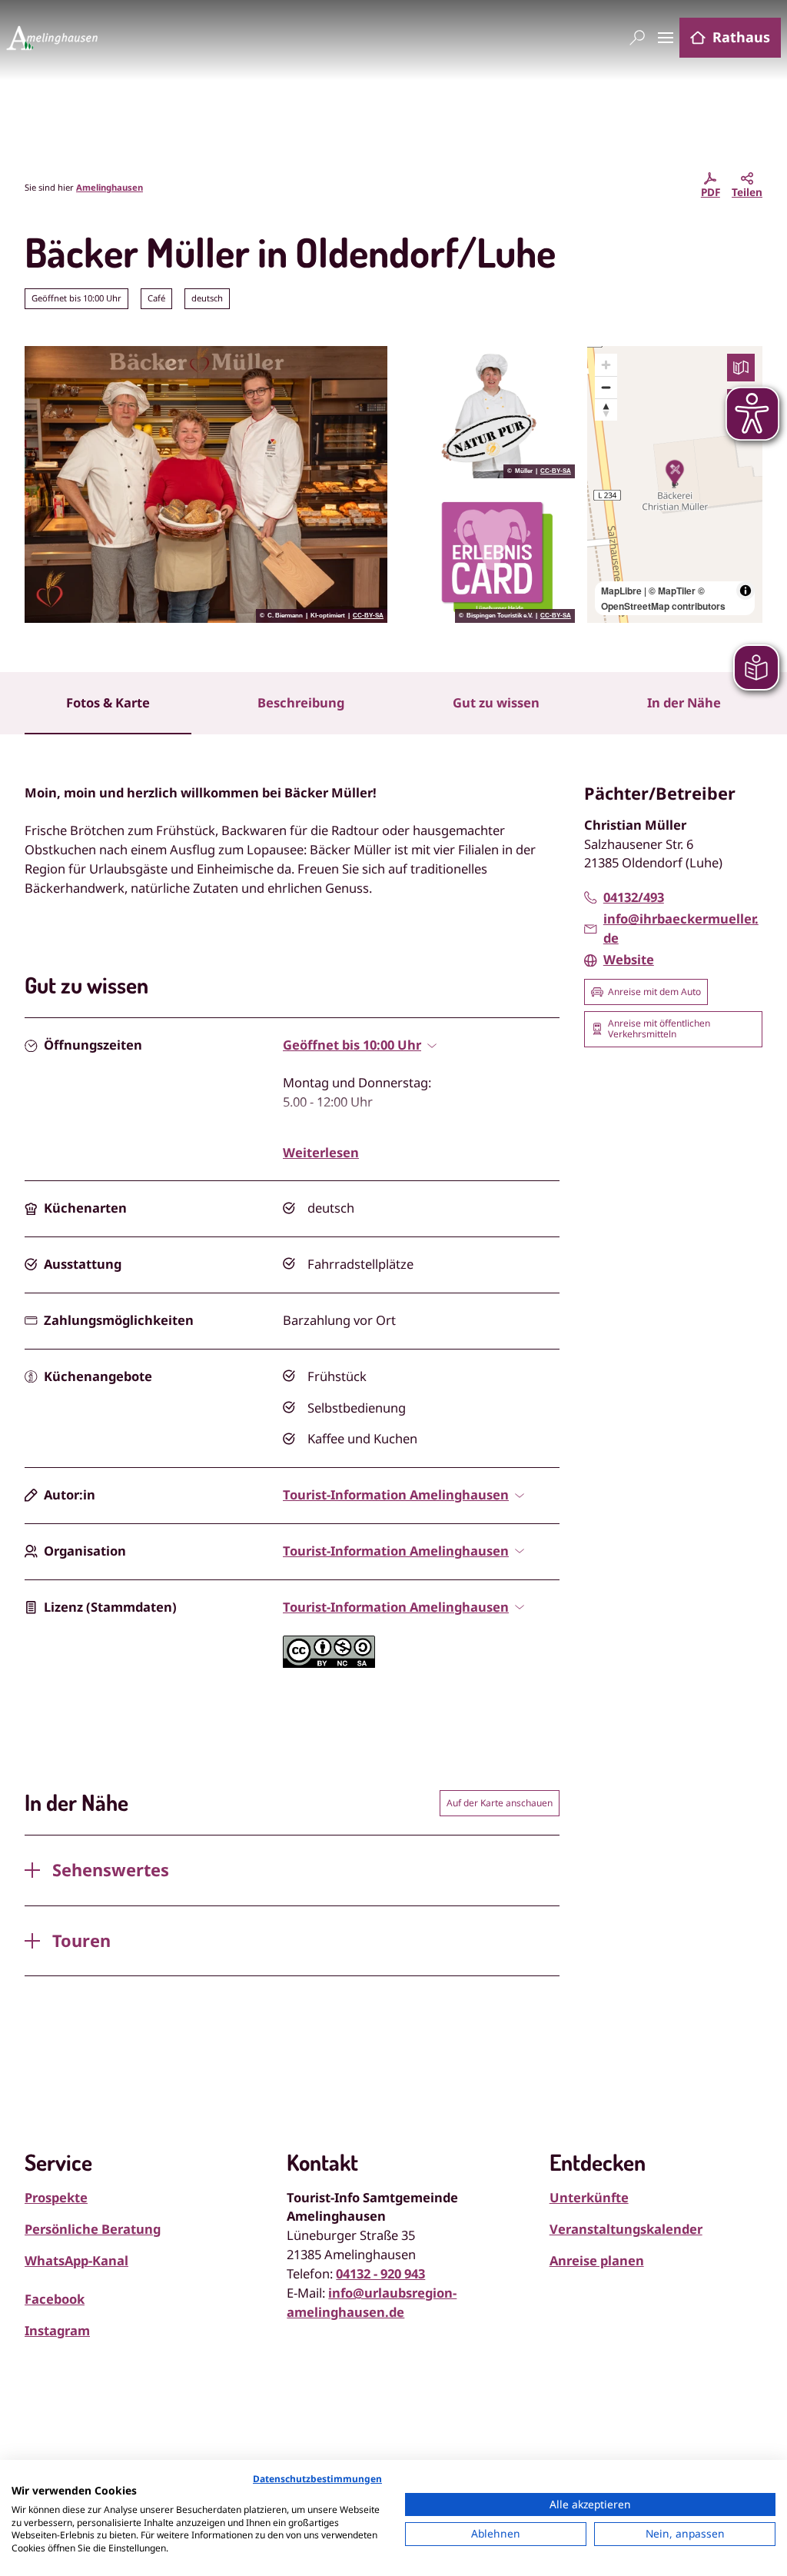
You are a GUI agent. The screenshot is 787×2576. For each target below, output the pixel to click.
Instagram (57, 2330)
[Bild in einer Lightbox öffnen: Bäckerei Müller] (206, 484)
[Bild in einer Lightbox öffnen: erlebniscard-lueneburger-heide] (487, 557)
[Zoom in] (606, 365)
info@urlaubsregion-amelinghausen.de (372, 2302)
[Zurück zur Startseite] (52, 38)
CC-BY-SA (368, 616)
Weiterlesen (321, 1152)
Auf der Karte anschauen (500, 1803)
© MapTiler (672, 591)
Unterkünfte (589, 2197)
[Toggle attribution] (745, 591)
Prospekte (56, 2197)
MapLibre (621, 591)
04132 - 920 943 (380, 2273)
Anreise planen (597, 2260)
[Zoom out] (606, 387)
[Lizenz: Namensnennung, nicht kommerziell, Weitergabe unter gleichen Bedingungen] (329, 1663)
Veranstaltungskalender (626, 2229)
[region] (675, 484)
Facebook (55, 2299)
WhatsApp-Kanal (76, 2260)
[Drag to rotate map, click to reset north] (606, 409)
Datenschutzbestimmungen (317, 2479)
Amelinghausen (110, 187)
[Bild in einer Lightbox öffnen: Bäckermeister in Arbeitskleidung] (487, 412)
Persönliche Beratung (93, 2229)
